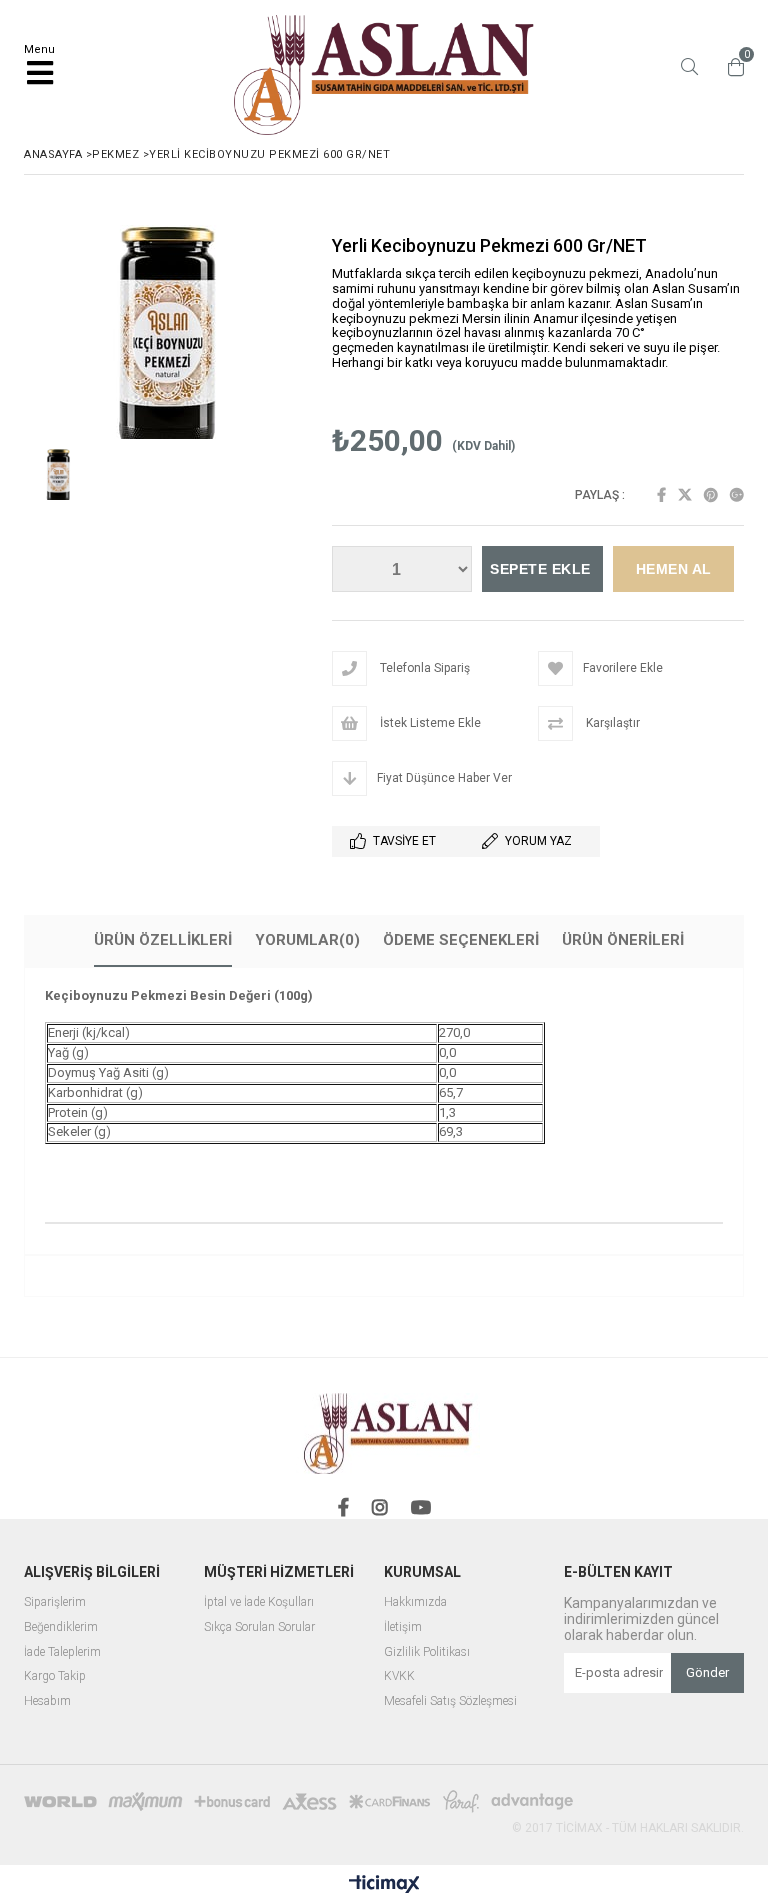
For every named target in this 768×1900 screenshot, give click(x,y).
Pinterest (711, 495)
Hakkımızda (415, 1602)
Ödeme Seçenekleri (461, 940)
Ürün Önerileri (623, 940)
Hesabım (47, 1701)
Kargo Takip (55, 1676)
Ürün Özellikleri (163, 940)
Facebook (661, 495)
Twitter (685, 495)
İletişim (403, 1627)
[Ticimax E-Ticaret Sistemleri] (384, 1885)
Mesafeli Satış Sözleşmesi (450, 1701)
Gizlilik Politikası (427, 1652)
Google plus (737, 495)
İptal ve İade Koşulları (259, 1602)
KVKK (399, 1676)
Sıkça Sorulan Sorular (259, 1627)
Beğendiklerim (61, 1627)
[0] (731, 67)
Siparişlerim (55, 1602)
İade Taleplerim (62, 1652)
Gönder (707, 1672)
